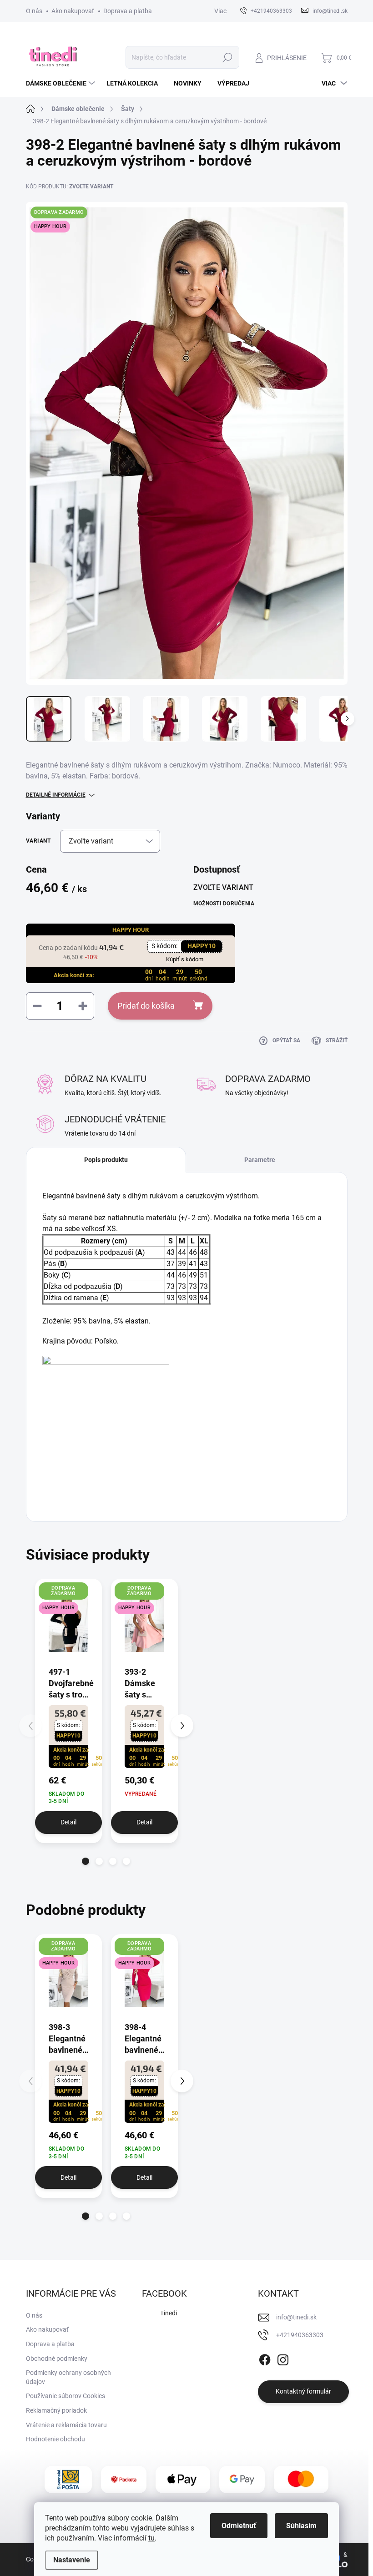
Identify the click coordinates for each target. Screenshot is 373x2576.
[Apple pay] (183, 2480)
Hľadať (227, 57)
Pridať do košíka (146, 1006)
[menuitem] (62, 83)
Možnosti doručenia (224, 904)
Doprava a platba (128, 11)
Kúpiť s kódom (185, 959)
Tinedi (169, 2313)
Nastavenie (72, 2560)
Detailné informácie (56, 795)
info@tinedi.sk (296, 2317)
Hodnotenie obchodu (55, 2439)
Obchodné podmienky (57, 2359)
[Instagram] (283, 2358)
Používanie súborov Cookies (66, 2396)
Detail (68, 1822)
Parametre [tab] (260, 1160)
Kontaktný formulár (303, 2391)
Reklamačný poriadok (56, 2410)
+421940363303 (300, 2335)
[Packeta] (124, 2480)
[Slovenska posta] (68, 2480)
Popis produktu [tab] (106, 1160)
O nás (34, 11)
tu (151, 2538)
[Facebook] (265, 2358)
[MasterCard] (301, 2479)
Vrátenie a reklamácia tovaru (66, 2425)
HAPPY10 (202, 946)
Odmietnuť (239, 2526)
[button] (86, 1861)
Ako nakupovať (73, 11)
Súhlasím (301, 2526)
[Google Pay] (242, 2480)
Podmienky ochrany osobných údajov (68, 2377)
